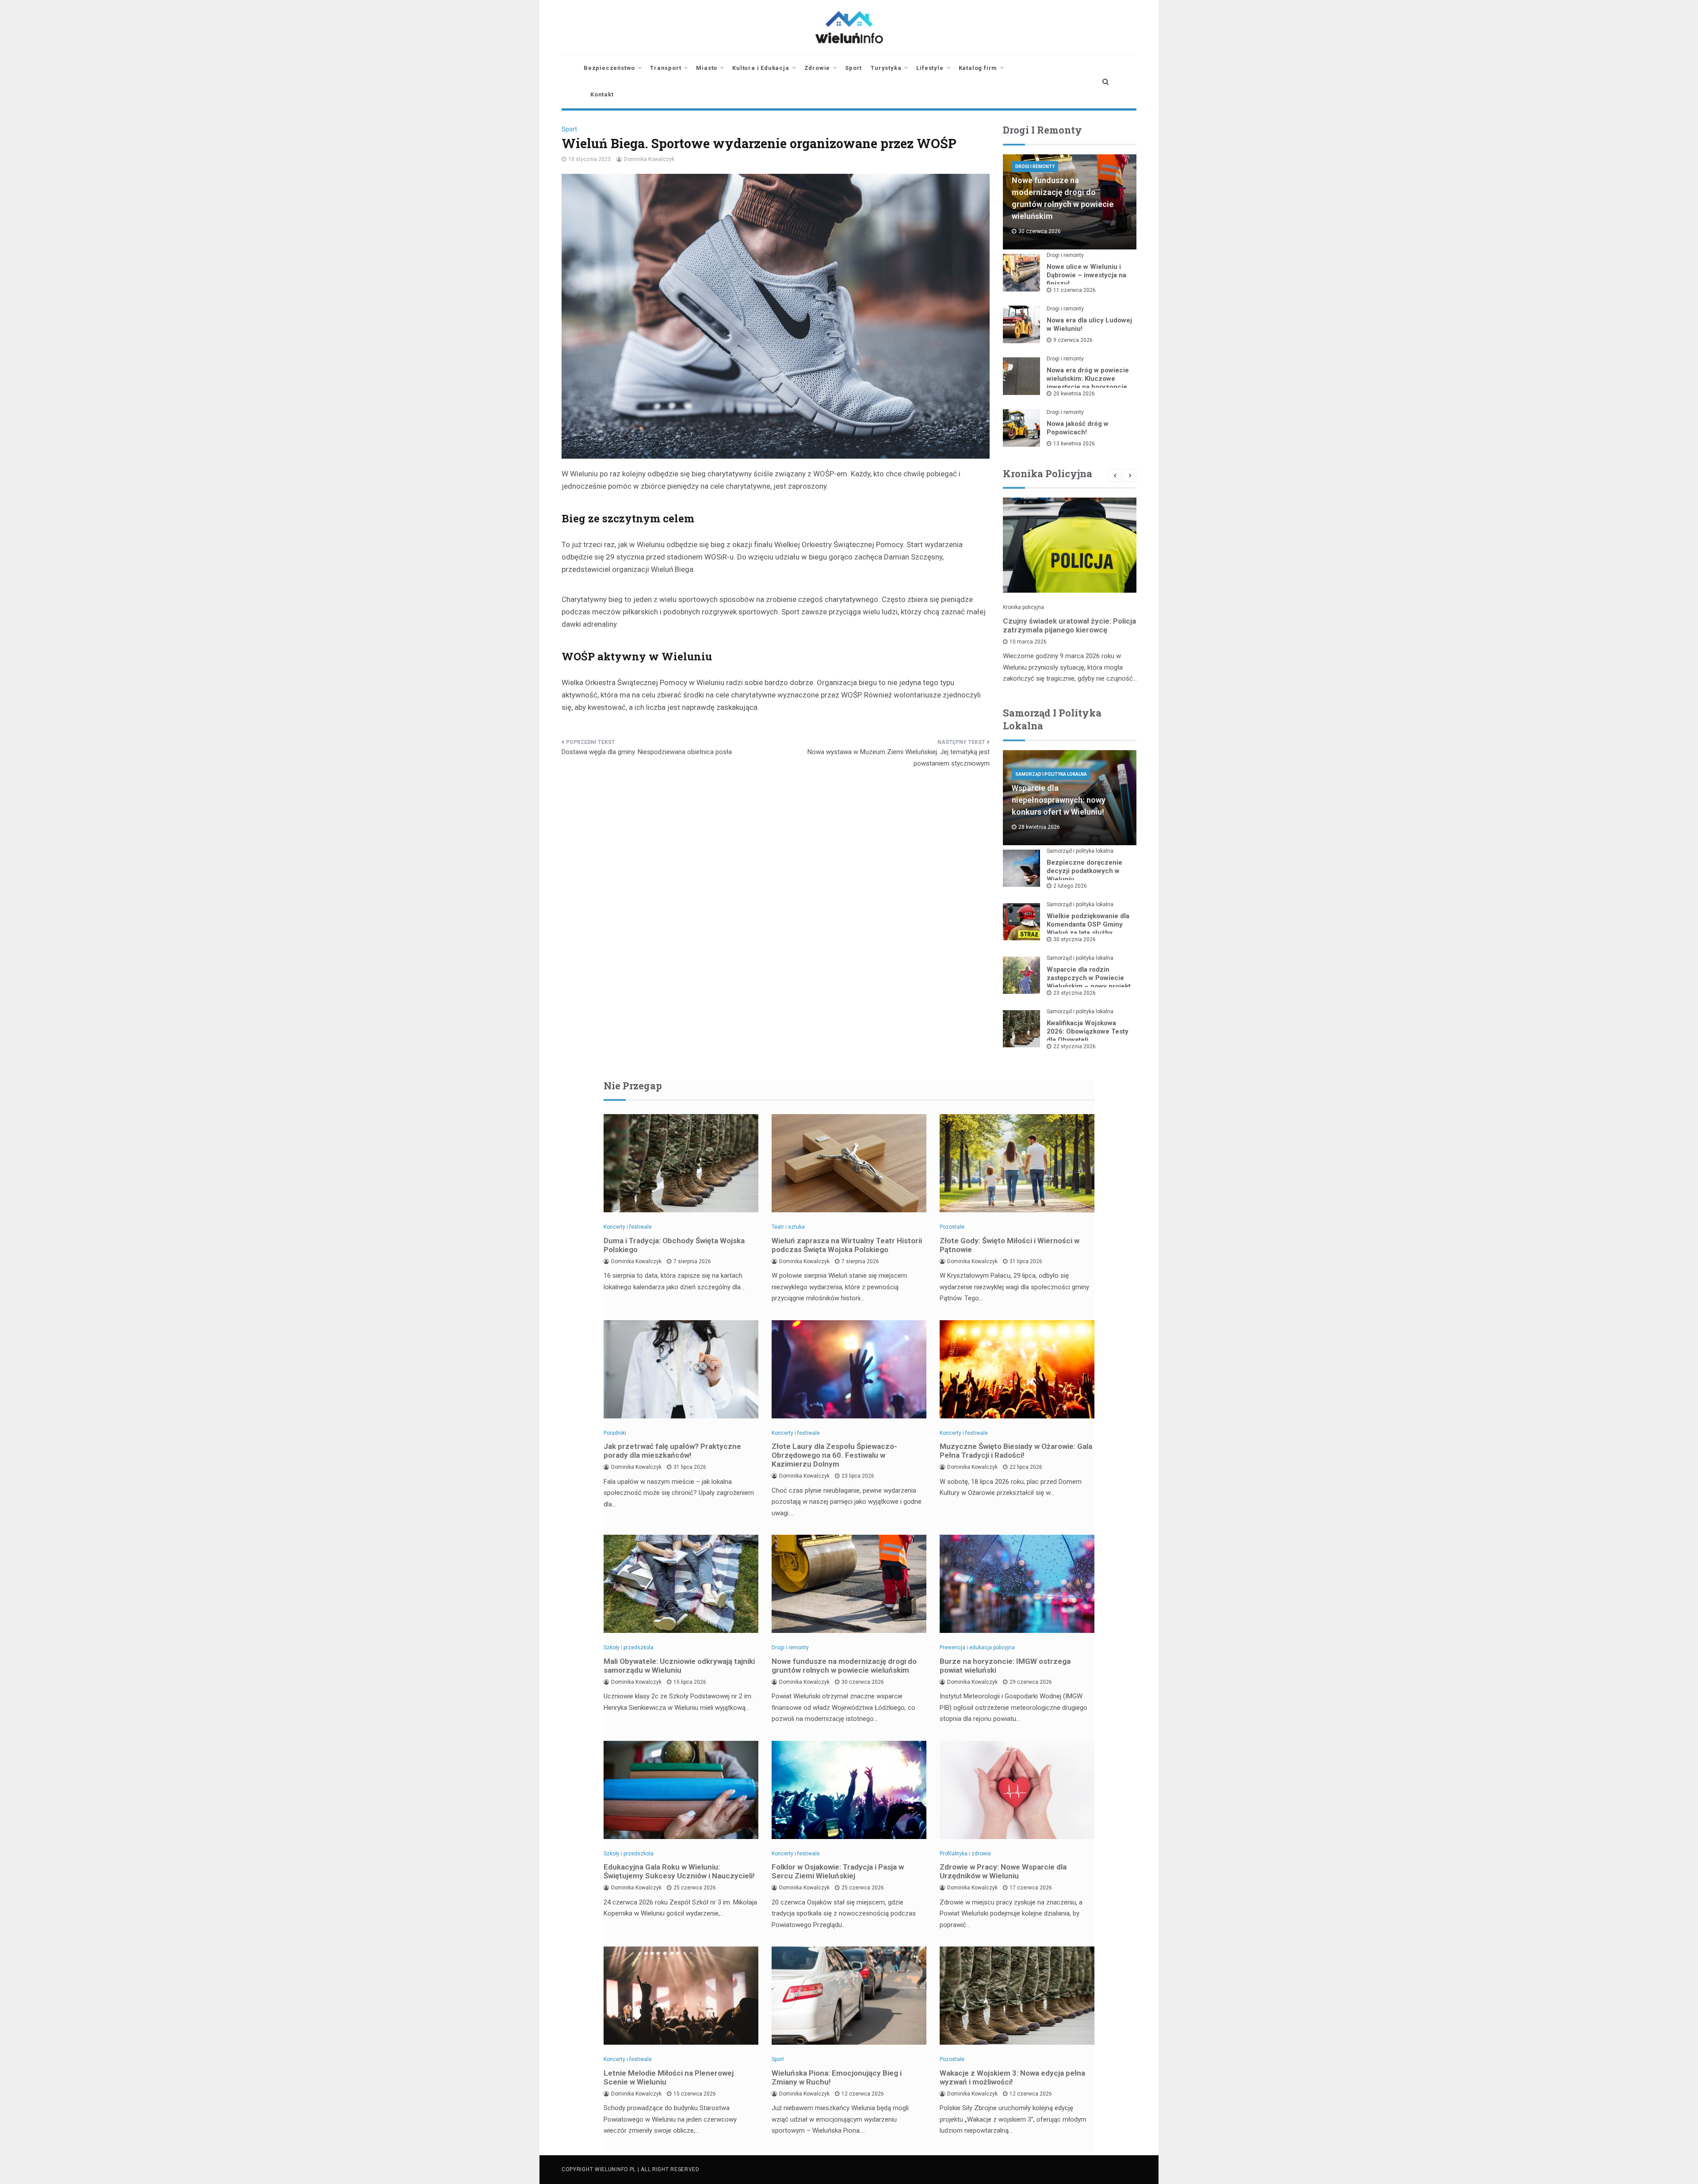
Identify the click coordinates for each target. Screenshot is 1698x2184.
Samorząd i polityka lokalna (1051, 774)
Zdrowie (817, 68)
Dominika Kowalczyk (649, 159)
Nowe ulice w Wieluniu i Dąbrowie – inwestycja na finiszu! (1086, 275)
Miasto (707, 68)
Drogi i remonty (1035, 167)
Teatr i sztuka (788, 1227)
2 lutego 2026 (1070, 886)
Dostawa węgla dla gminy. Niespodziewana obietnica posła (647, 752)
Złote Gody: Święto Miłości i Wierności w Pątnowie (1010, 1245)
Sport (853, 68)
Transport (665, 68)
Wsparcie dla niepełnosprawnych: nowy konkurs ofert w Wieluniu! (1059, 800)
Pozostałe (952, 1227)
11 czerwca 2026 (1075, 290)
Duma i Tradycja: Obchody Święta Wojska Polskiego (674, 1245)
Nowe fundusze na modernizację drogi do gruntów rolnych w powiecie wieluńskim (844, 1666)
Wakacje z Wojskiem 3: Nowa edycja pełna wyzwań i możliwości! (1012, 2077)
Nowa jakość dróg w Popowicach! (1078, 428)
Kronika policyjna (1023, 607)
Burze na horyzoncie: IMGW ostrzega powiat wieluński (1005, 1666)
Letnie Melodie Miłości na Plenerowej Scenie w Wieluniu (669, 2077)
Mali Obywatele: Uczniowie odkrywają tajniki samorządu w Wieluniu (679, 1666)
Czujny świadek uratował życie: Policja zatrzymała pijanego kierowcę (1069, 625)
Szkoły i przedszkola (629, 1648)
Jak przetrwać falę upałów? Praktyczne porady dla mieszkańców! (672, 1451)
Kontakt (602, 94)
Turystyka (886, 68)
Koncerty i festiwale (628, 1227)
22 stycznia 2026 (1075, 1046)
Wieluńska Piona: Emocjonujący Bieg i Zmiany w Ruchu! (837, 2077)
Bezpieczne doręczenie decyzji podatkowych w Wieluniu (1084, 871)
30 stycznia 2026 (1075, 939)
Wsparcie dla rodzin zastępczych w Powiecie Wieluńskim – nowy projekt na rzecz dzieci (1089, 982)
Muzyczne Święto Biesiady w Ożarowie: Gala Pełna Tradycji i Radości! (1016, 1451)
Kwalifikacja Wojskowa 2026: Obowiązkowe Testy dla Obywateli (1088, 1031)
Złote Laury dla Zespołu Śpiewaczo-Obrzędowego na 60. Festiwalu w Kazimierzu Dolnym (834, 1455)
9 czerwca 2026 (1073, 340)
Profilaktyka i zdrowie (965, 1854)
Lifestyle (930, 68)
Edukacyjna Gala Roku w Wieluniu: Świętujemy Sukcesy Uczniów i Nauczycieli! (679, 1871)
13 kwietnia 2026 (1074, 444)
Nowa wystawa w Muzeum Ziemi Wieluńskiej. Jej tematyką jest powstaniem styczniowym (899, 758)
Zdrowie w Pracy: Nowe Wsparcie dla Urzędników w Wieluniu (1003, 1871)
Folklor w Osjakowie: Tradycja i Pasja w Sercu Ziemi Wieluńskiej (838, 1871)
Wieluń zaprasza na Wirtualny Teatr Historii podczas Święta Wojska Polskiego (847, 1245)
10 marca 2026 (1028, 642)
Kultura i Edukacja (761, 68)
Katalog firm (978, 68)
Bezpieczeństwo (609, 68)
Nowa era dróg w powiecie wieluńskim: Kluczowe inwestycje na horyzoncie (1088, 379)
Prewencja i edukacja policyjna (977, 1648)
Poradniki (615, 1433)
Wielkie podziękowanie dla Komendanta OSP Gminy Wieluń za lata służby (1088, 924)
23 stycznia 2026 (1075, 993)
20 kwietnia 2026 (1074, 394)
